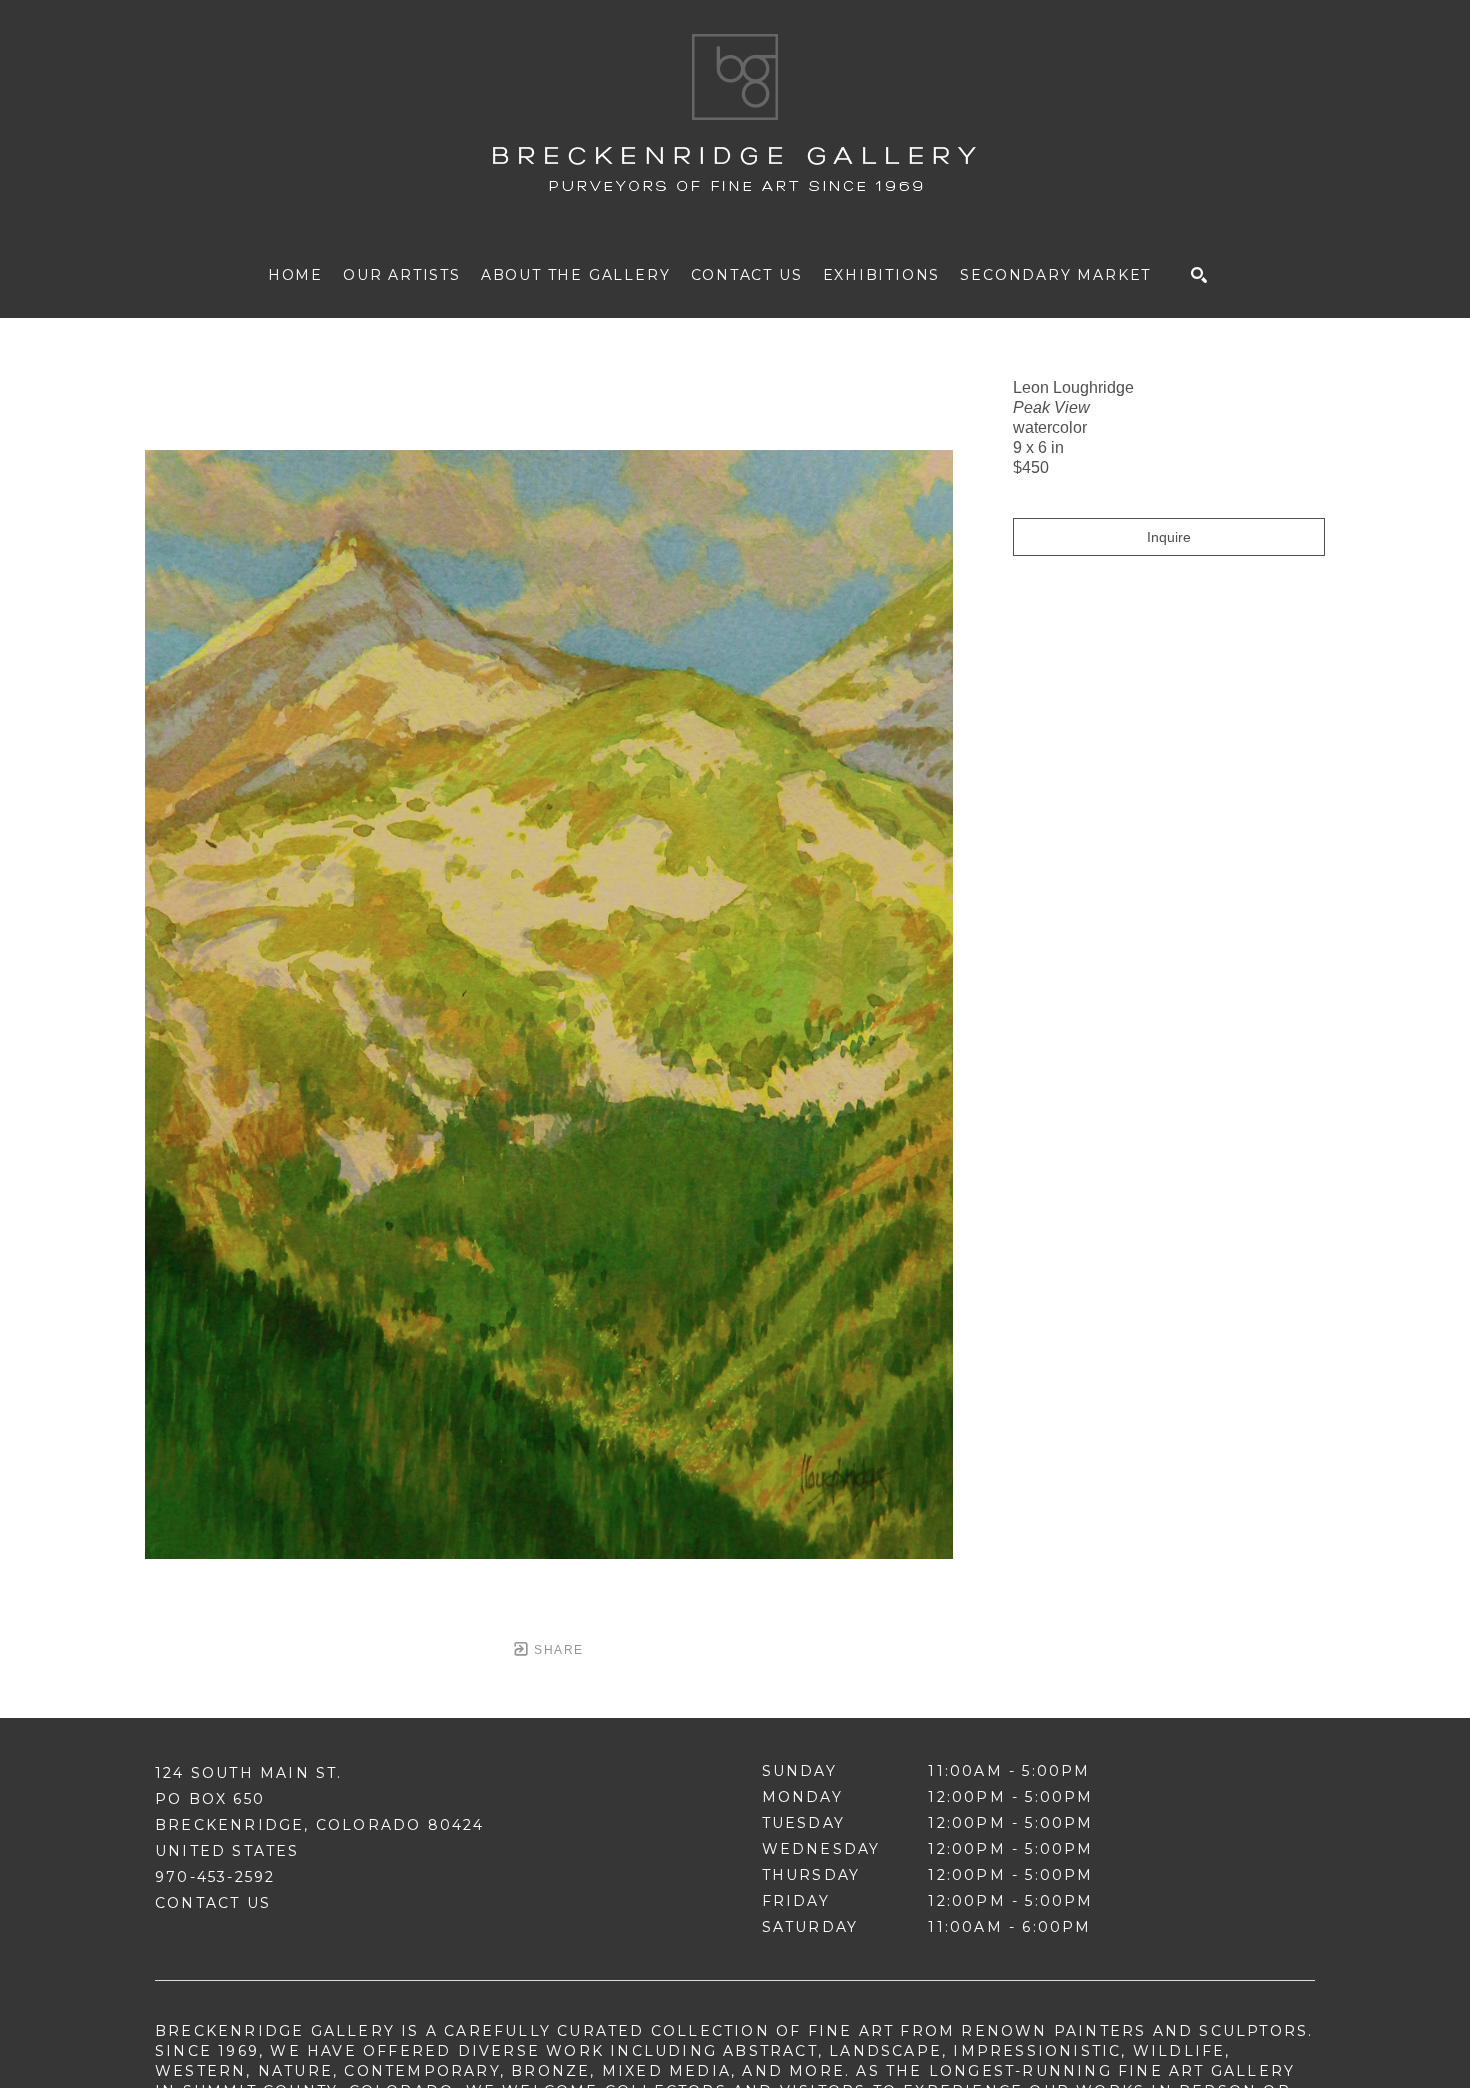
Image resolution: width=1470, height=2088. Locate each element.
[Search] (1199, 275)
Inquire (1169, 537)
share (556, 1650)
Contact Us (213, 1903)
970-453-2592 (215, 1877)
